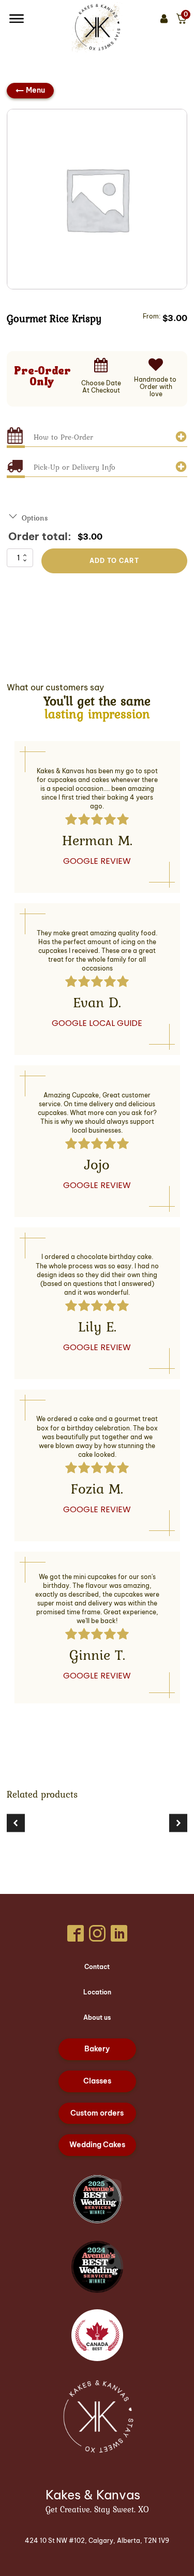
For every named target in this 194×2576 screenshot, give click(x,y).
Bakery (97, 2049)
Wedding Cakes (97, 2145)
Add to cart (114, 561)
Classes (97, 2081)
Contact (97, 1967)
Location (97, 1992)
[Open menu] (17, 19)
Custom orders (97, 2113)
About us (97, 2017)
